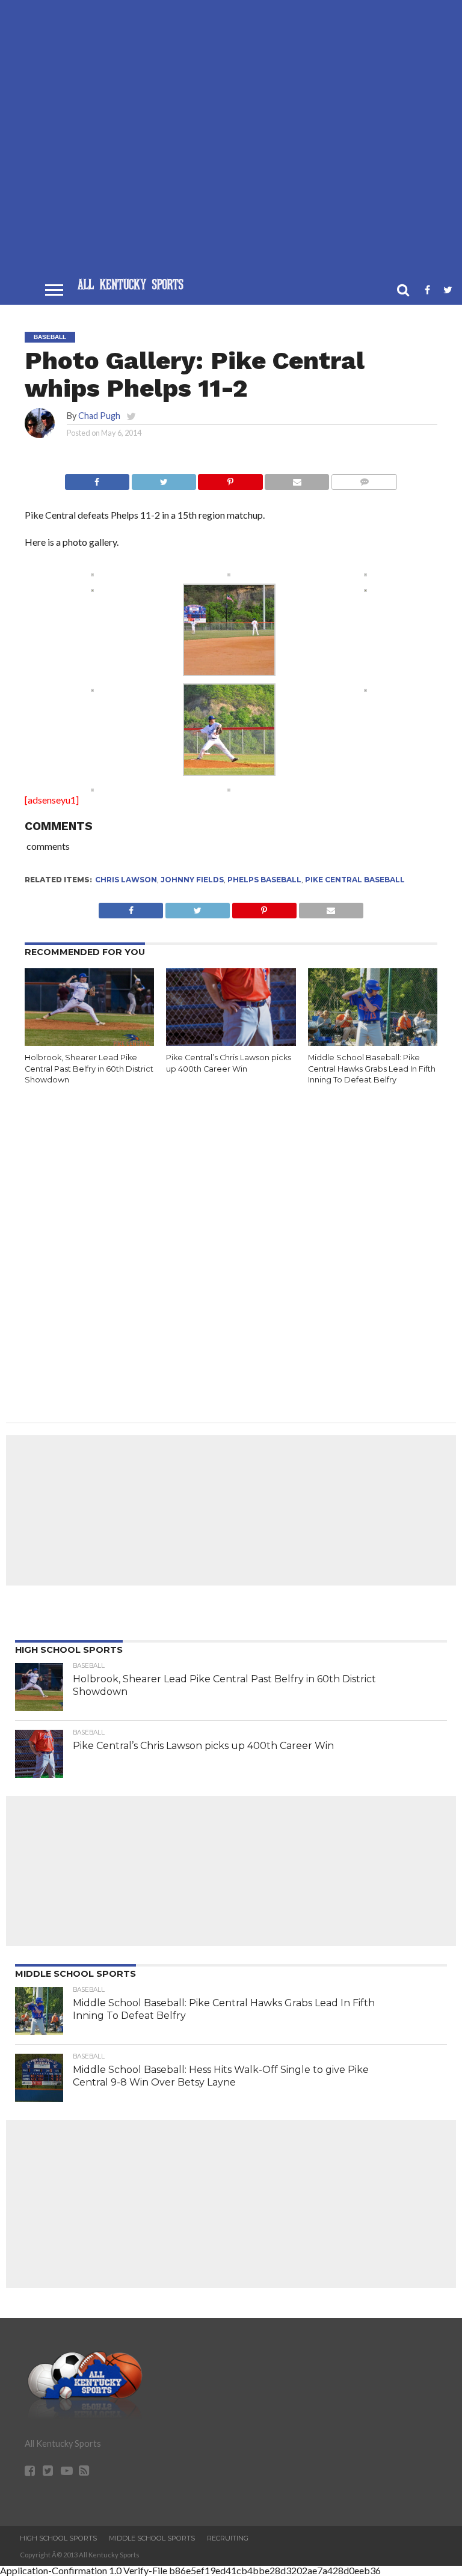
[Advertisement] (231, 142)
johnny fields (192, 880)
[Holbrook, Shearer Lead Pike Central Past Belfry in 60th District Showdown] (89, 1042)
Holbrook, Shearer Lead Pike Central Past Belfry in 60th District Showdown (89, 1069)
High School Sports (58, 2538)
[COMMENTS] (364, 479)
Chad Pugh (99, 416)
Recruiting (228, 2538)
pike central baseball (355, 880)
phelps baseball (264, 880)
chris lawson (126, 880)
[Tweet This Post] (164, 479)
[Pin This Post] (230, 479)
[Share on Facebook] (97, 479)
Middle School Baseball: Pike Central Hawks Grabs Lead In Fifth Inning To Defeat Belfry (372, 1069)
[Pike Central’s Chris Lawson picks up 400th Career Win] (231, 1042)
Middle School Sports (152, 2538)
